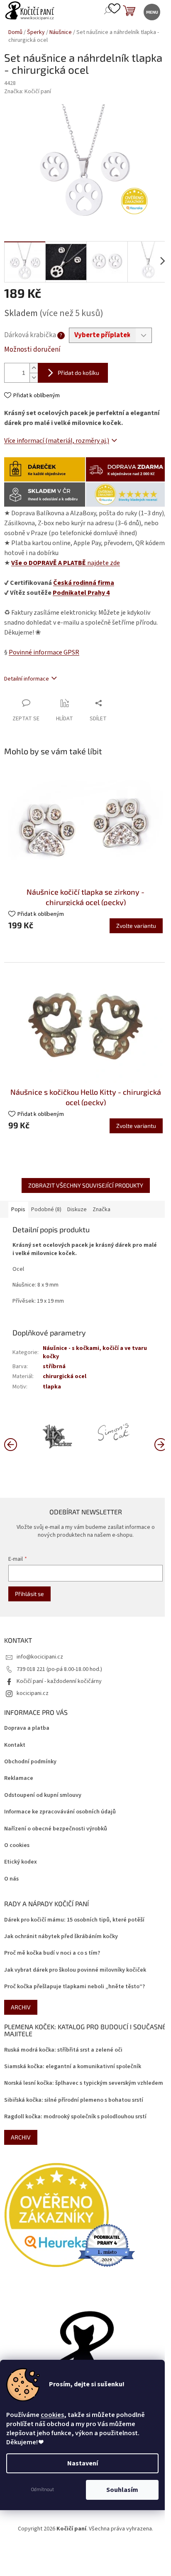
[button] (161, 1444)
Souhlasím (122, 2490)
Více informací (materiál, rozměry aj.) (57, 441)
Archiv (21, 2007)
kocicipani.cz (33, 1693)
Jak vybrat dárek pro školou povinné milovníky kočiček (75, 1970)
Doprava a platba (27, 1728)
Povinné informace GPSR (44, 652)
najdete (66, 563)
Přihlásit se (29, 1594)
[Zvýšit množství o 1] (34, 368)
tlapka (52, 1387)
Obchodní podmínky (30, 1762)
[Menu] (151, 11)
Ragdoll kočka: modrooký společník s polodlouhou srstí (75, 2117)
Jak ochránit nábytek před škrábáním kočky (61, 1937)
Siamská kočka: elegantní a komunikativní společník (73, 2067)
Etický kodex (21, 1862)
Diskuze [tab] (77, 1210)
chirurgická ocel (65, 1376)
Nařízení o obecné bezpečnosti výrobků (56, 1829)
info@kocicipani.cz (40, 1657)
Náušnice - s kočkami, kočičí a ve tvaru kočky (95, 1352)
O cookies (17, 1846)
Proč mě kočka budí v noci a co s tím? (52, 1953)
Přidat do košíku (78, 373)
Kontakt (15, 1745)
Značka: (28, 92)
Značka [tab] (101, 1210)
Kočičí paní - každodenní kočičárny (59, 1681)
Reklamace (19, 1778)
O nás (11, 1879)
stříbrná (54, 1366)
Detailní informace (27, 679)
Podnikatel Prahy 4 (81, 593)
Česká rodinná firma (84, 583)
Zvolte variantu (136, 926)
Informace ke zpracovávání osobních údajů (60, 1812)
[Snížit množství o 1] (34, 378)
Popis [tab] (18, 1210)
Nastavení (83, 2463)
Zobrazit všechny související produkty (86, 1185)
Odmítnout (43, 2490)
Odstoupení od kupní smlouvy (43, 1795)
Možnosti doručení (32, 350)
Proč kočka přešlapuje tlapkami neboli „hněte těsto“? (75, 1987)
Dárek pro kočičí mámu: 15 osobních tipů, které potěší (74, 1920)
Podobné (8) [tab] (46, 1210)
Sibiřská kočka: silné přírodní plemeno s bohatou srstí (74, 2100)
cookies (52, 2415)
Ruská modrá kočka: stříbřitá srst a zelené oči (63, 2050)
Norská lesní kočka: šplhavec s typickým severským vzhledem (84, 2083)
